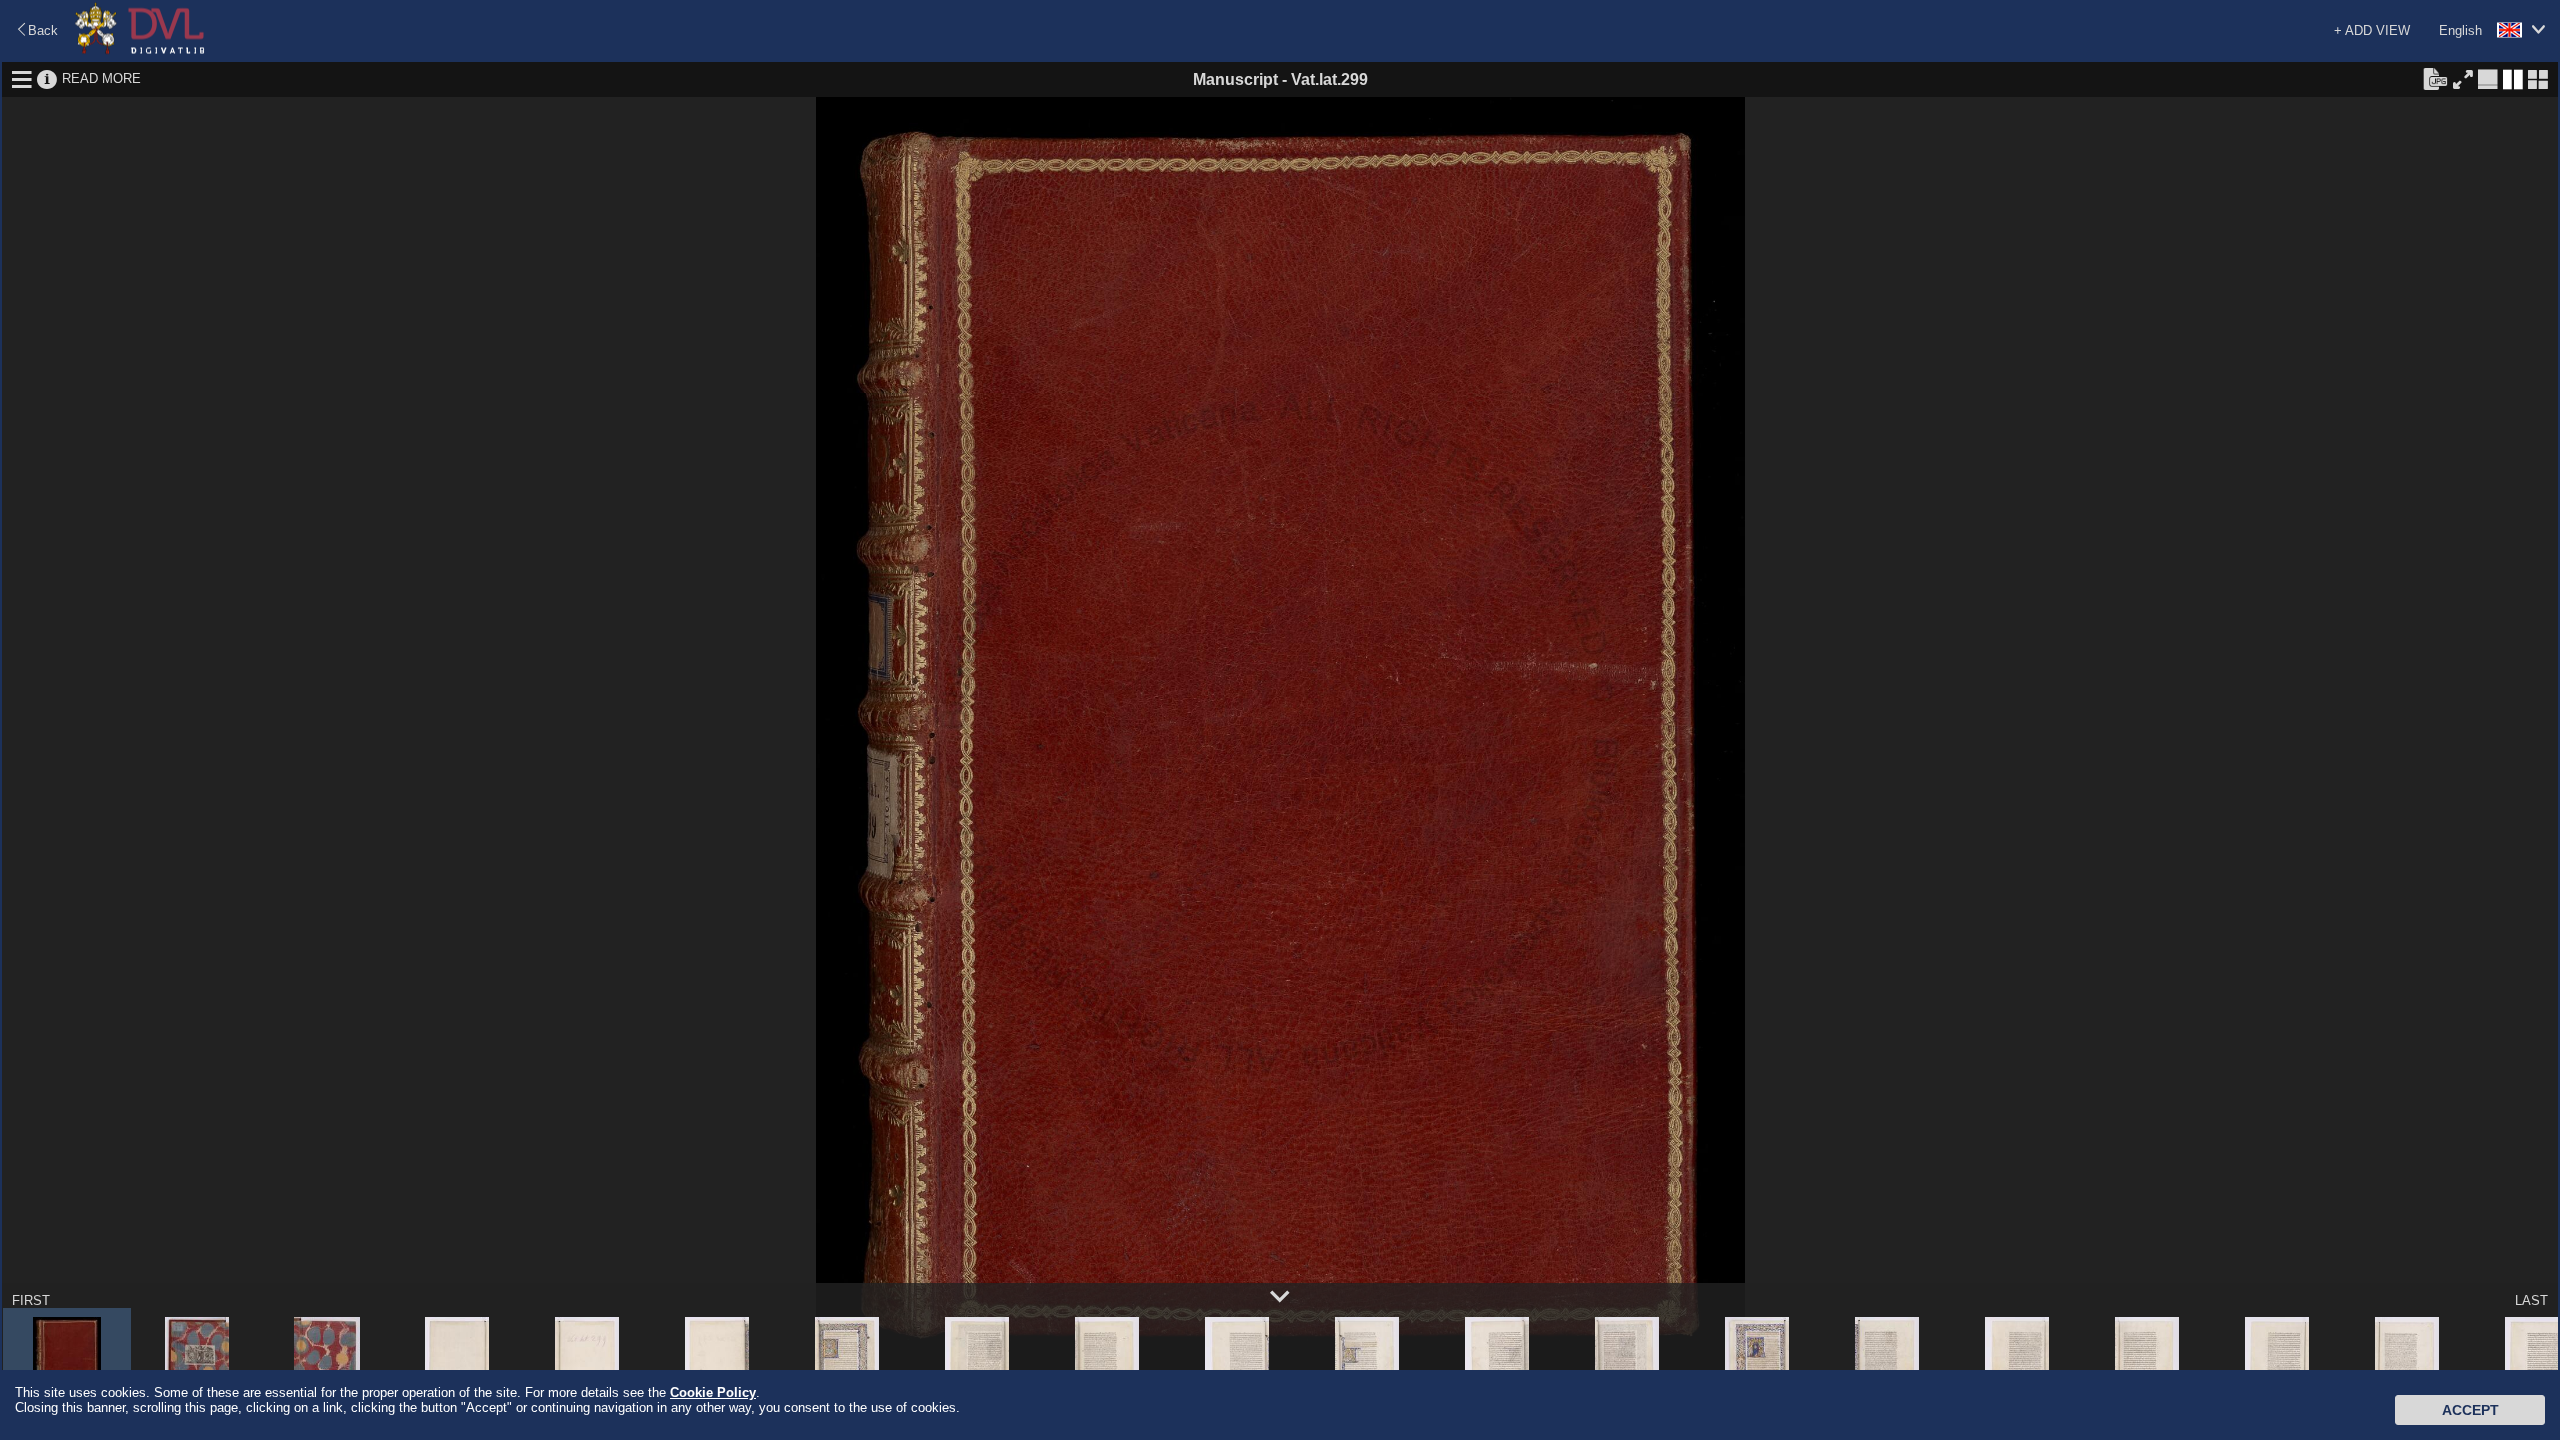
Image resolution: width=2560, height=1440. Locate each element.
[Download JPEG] (2435, 78)
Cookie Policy (713, 1392)
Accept (2470, 1410)
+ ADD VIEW (2372, 30)
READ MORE (101, 78)
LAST (2531, 1300)
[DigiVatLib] (140, 50)
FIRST (31, 1300)
